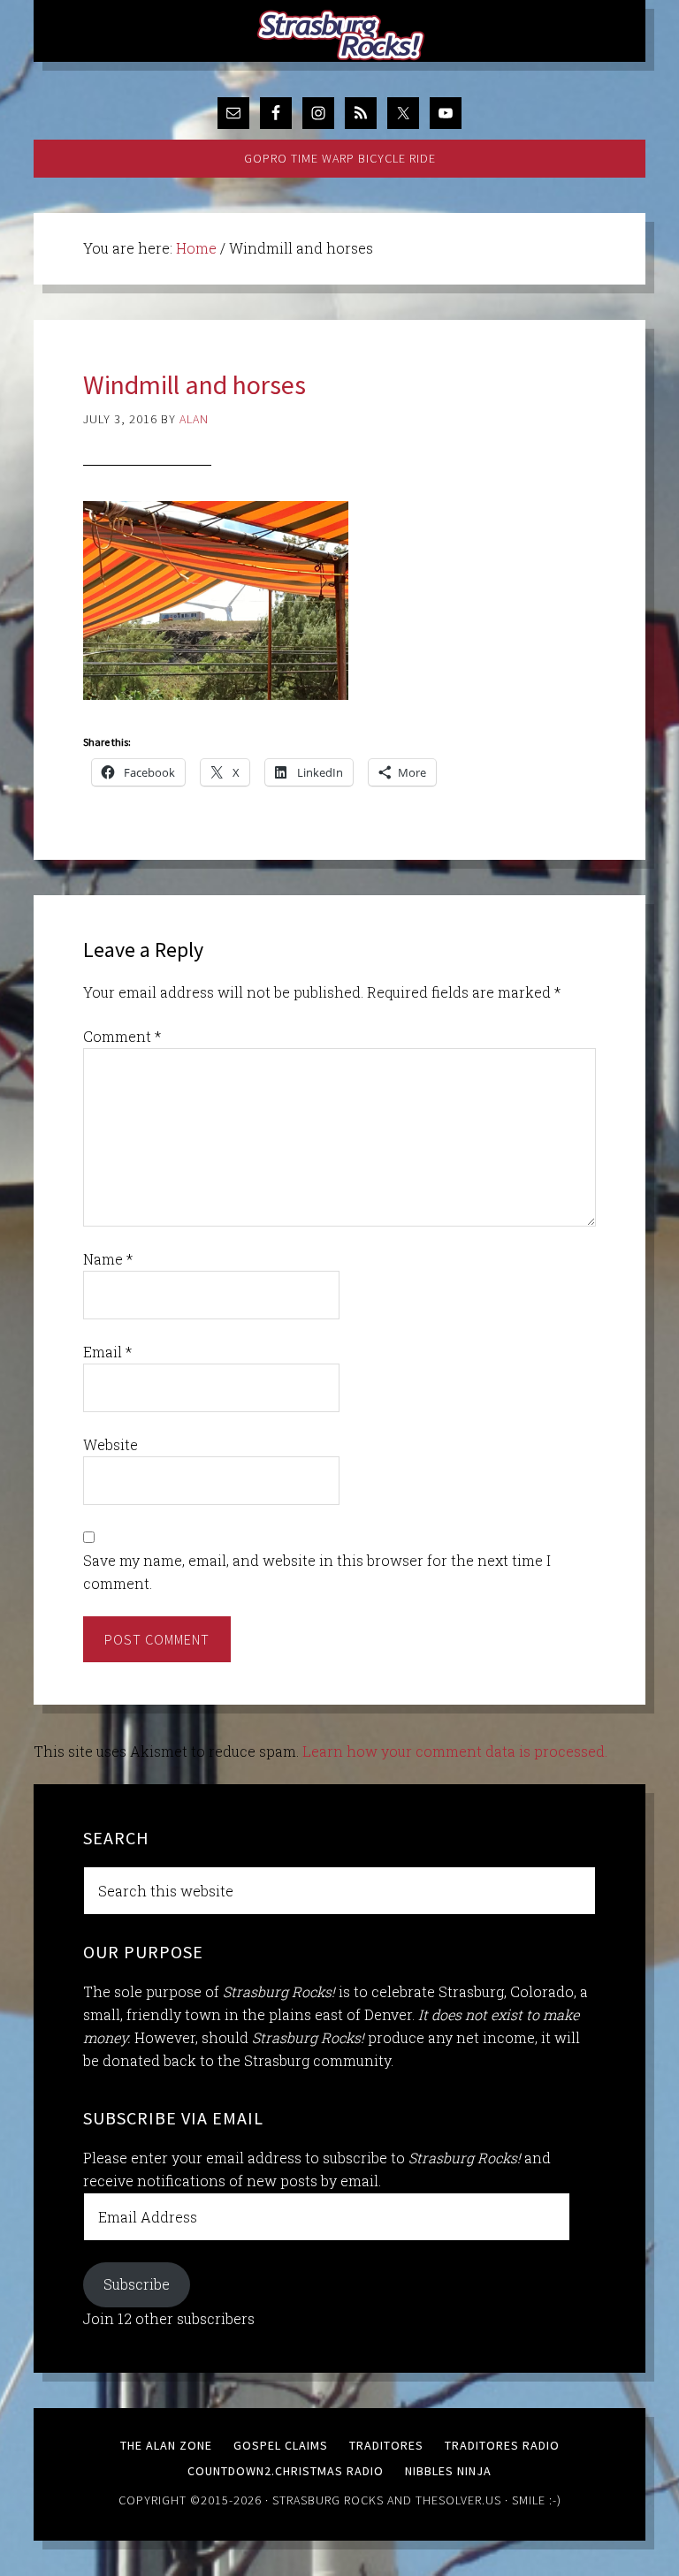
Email (107, 1352)
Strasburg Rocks (328, 2500)
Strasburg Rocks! (343, 35)
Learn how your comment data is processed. (455, 1751)
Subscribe (137, 2284)
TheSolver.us (458, 2500)
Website (111, 1444)
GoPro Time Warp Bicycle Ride (340, 158)
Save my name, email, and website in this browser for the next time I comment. (317, 1572)
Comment (122, 1036)
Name (108, 1259)
